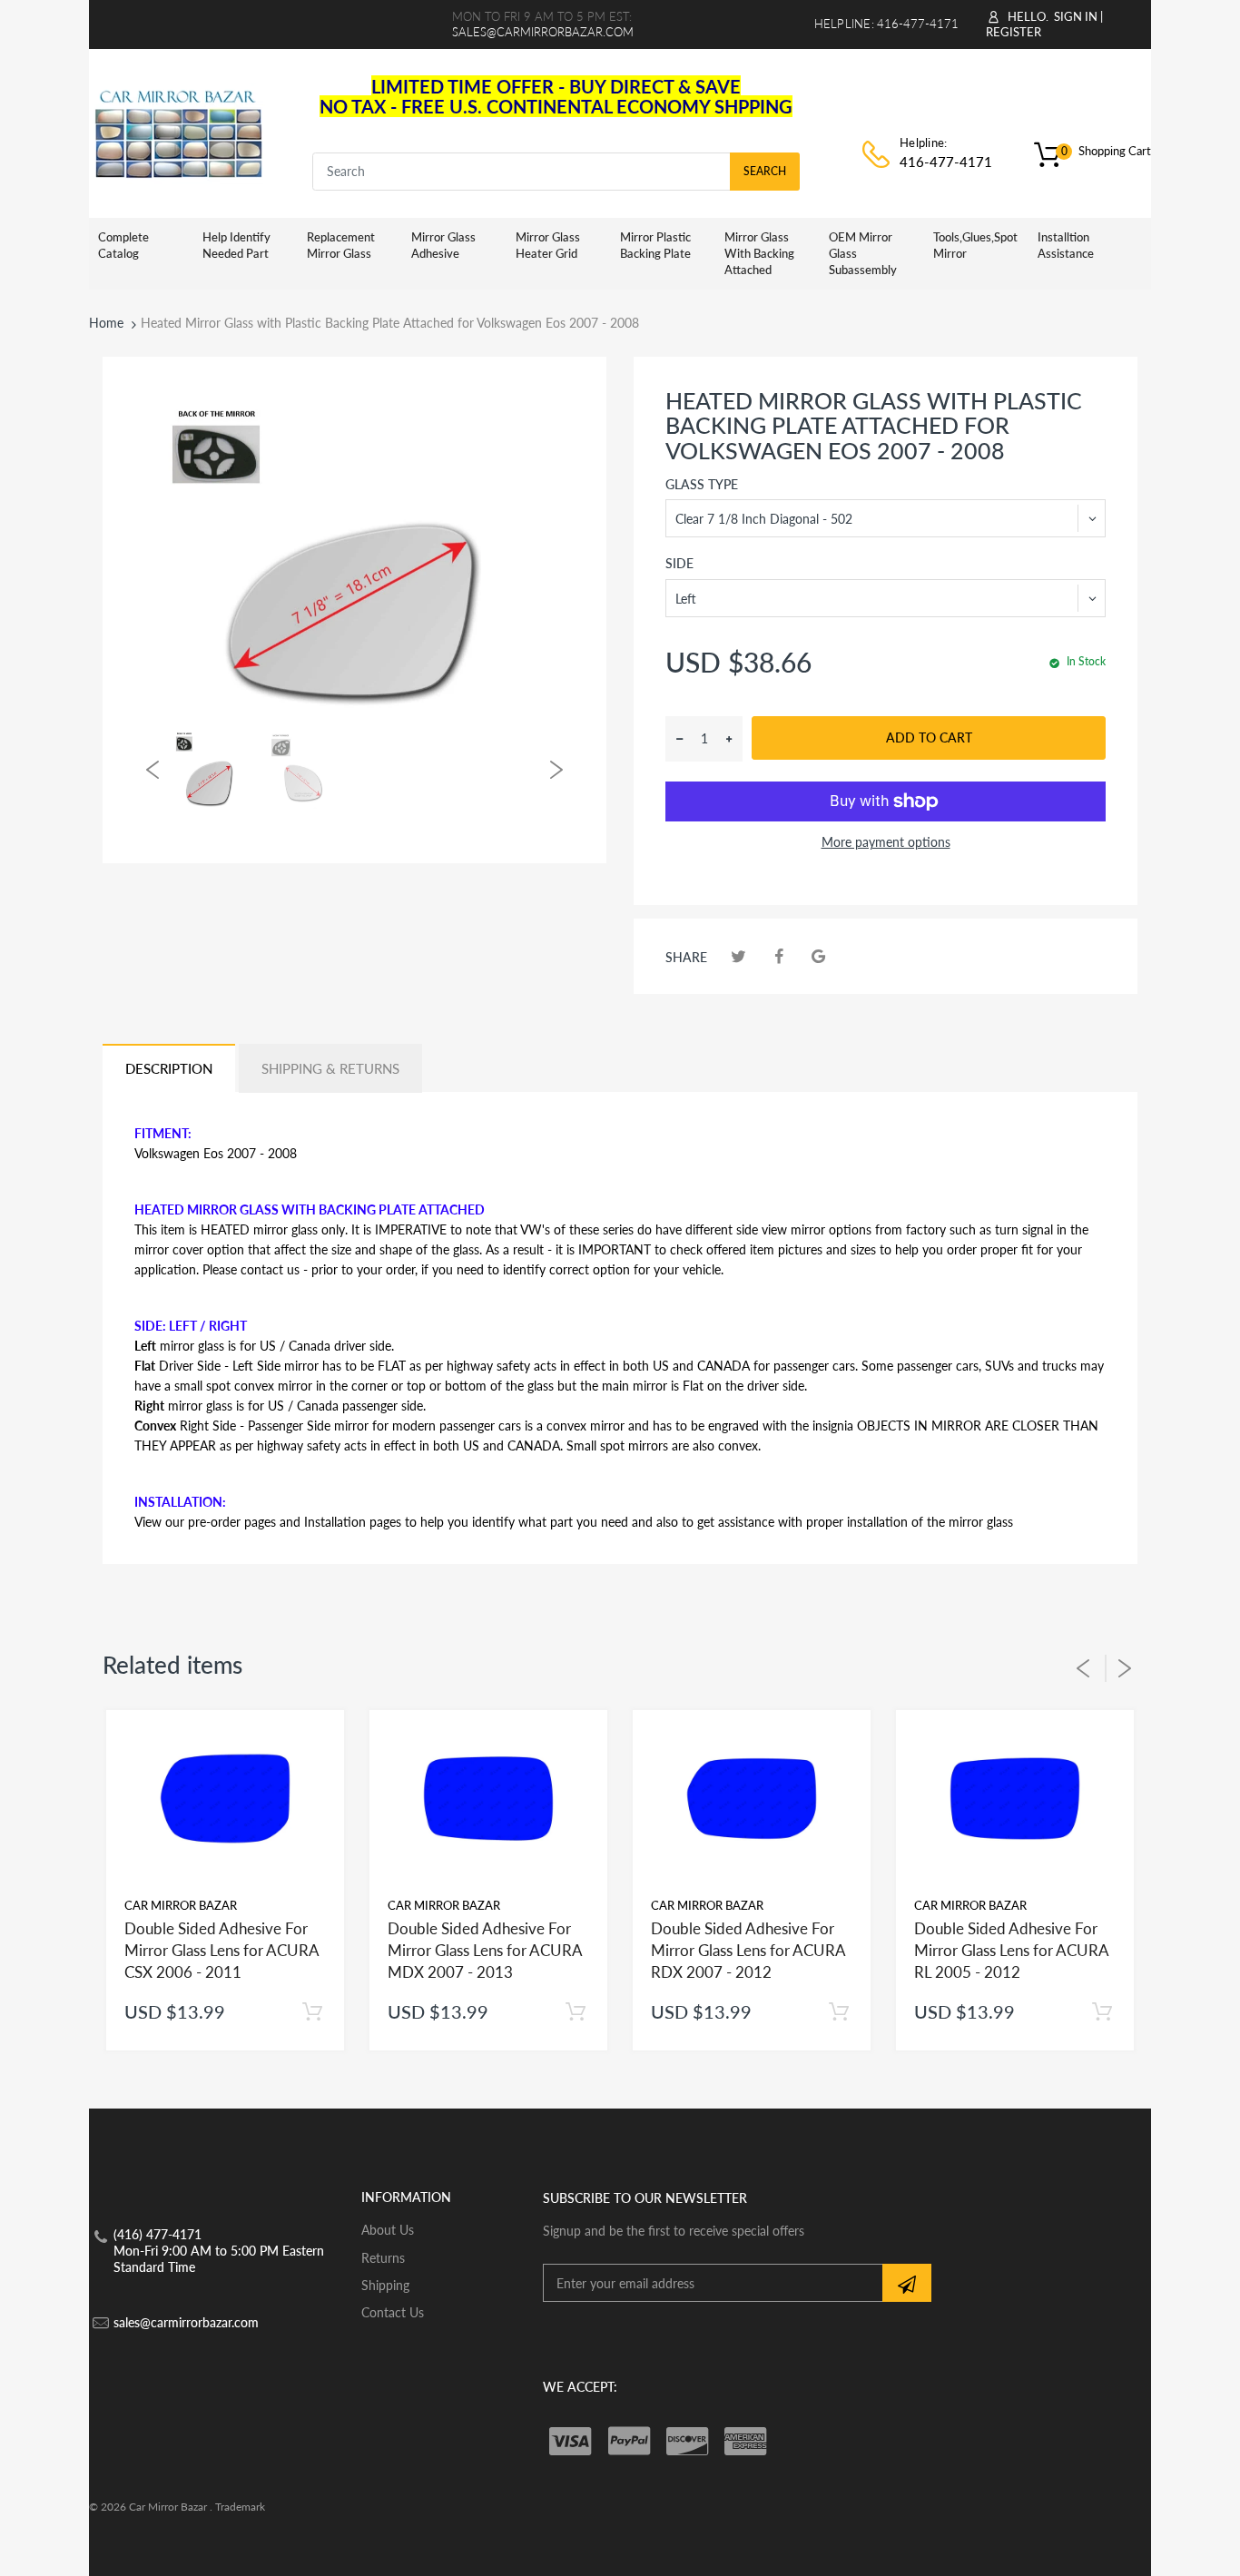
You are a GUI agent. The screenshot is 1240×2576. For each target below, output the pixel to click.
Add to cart (929, 737)
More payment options (886, 842)
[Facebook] (778, 956)
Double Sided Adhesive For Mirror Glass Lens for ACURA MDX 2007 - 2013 (485, 1950)
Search (765, 171)
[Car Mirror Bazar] (178, 131)
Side (679, 563)
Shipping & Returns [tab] (330, 1068)
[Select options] (312, 2012)
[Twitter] (738, 956)
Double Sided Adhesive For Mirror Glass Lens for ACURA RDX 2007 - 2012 (748, 1950)
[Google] (818, 956)
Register (1014, 32)
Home (106, 323)
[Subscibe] (907, 2283)
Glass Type (702, 484)
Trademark (240, 2507)
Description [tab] (169, 1068)
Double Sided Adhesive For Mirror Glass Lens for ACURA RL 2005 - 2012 (1011, 1950)
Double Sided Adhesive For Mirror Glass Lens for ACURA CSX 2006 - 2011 (221, 1950)
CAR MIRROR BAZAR (181, 1905)
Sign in (1076, 16)
